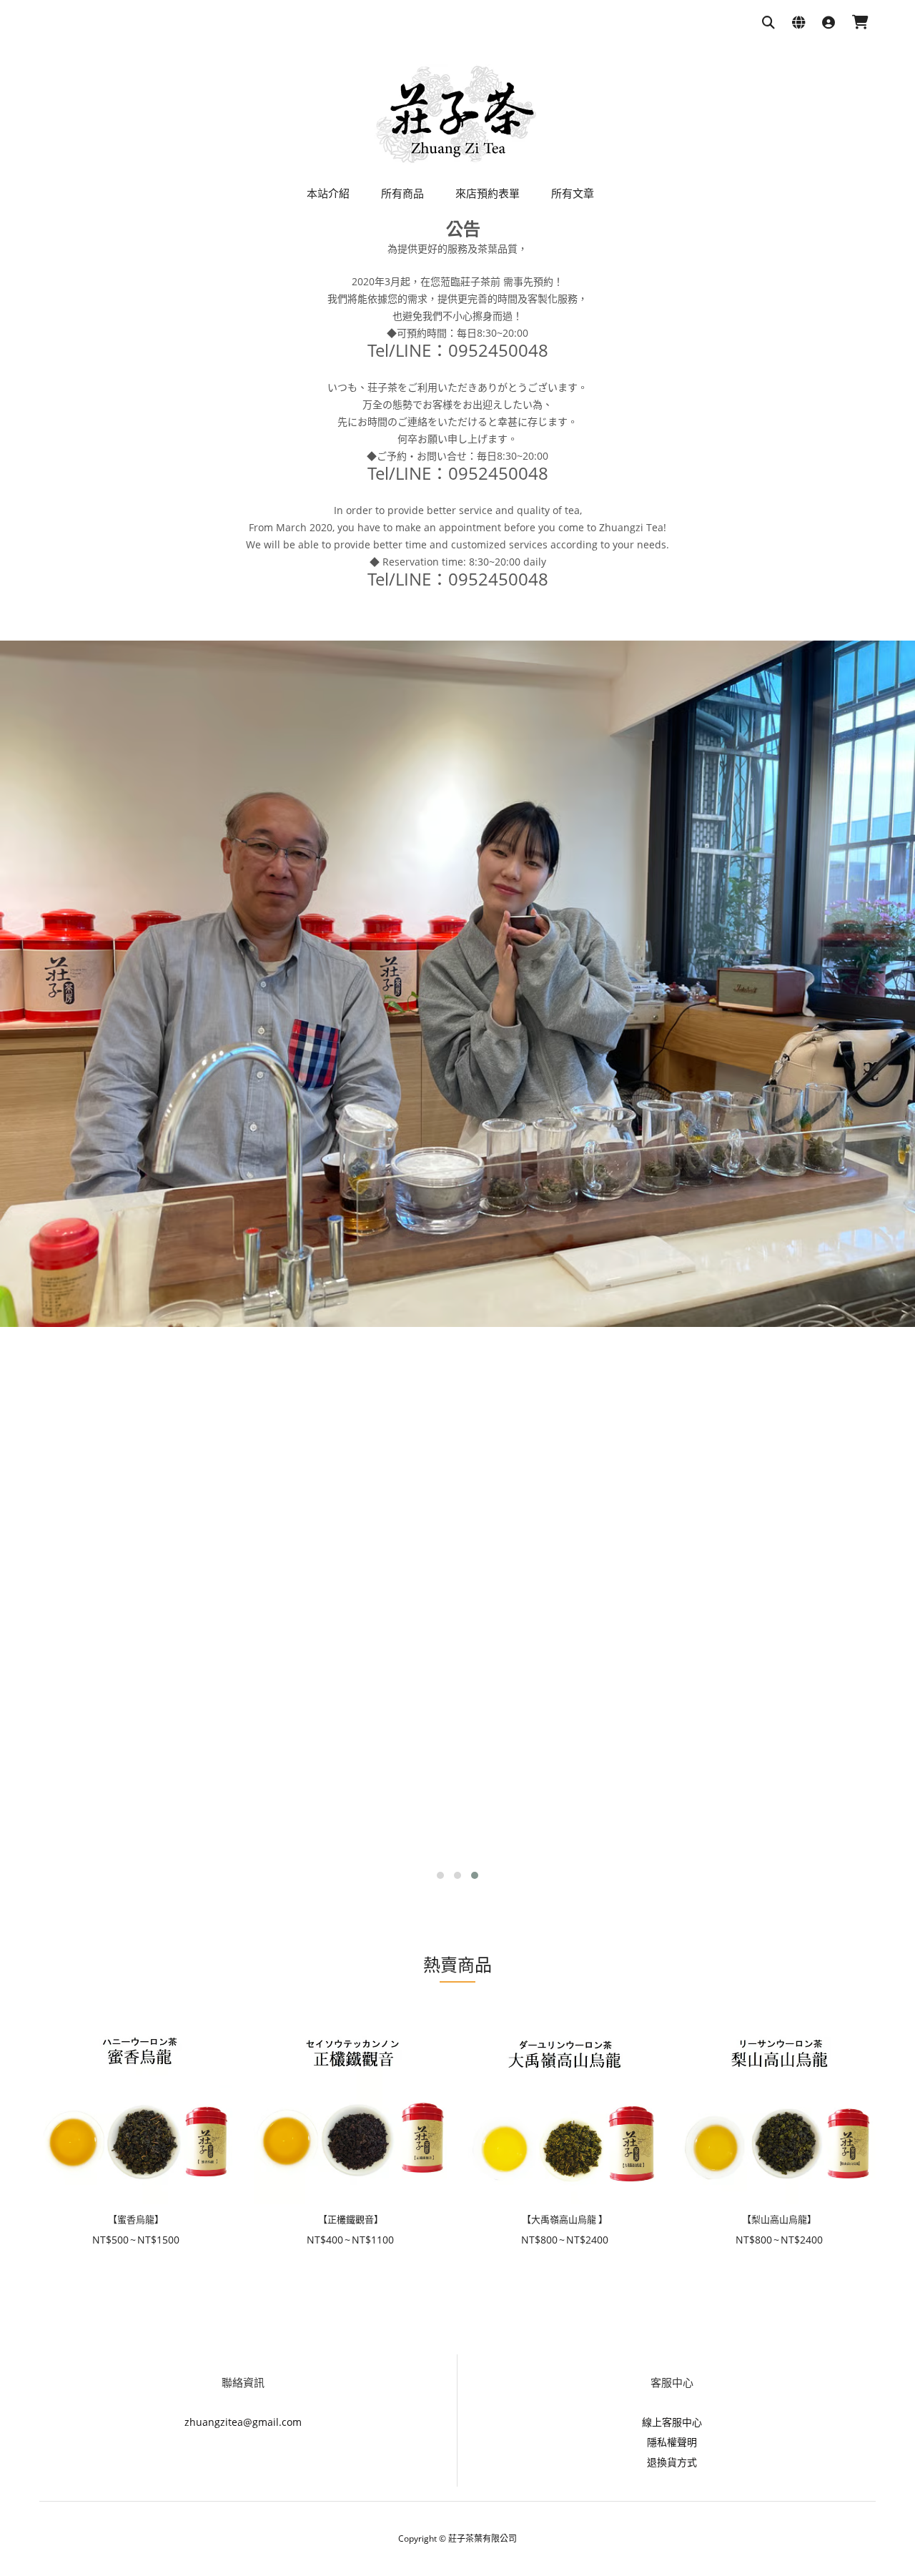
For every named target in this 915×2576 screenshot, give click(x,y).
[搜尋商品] (768, 23)
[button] (440, 1875)
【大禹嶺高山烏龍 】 (565, 2219)
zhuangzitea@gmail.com (243, 2422)
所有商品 (402, 193)
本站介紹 (328, 193)
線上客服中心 (672, 2422)
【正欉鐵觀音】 (351, 2219)
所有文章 (573, 193)
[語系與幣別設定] (798, 23)
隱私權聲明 (672, 2442)
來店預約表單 (488, 193)
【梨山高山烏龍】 (779, 2219)
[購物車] (860, 23)
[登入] (829, 23)
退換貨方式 (672, 2462)
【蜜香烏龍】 (136, 2219)
